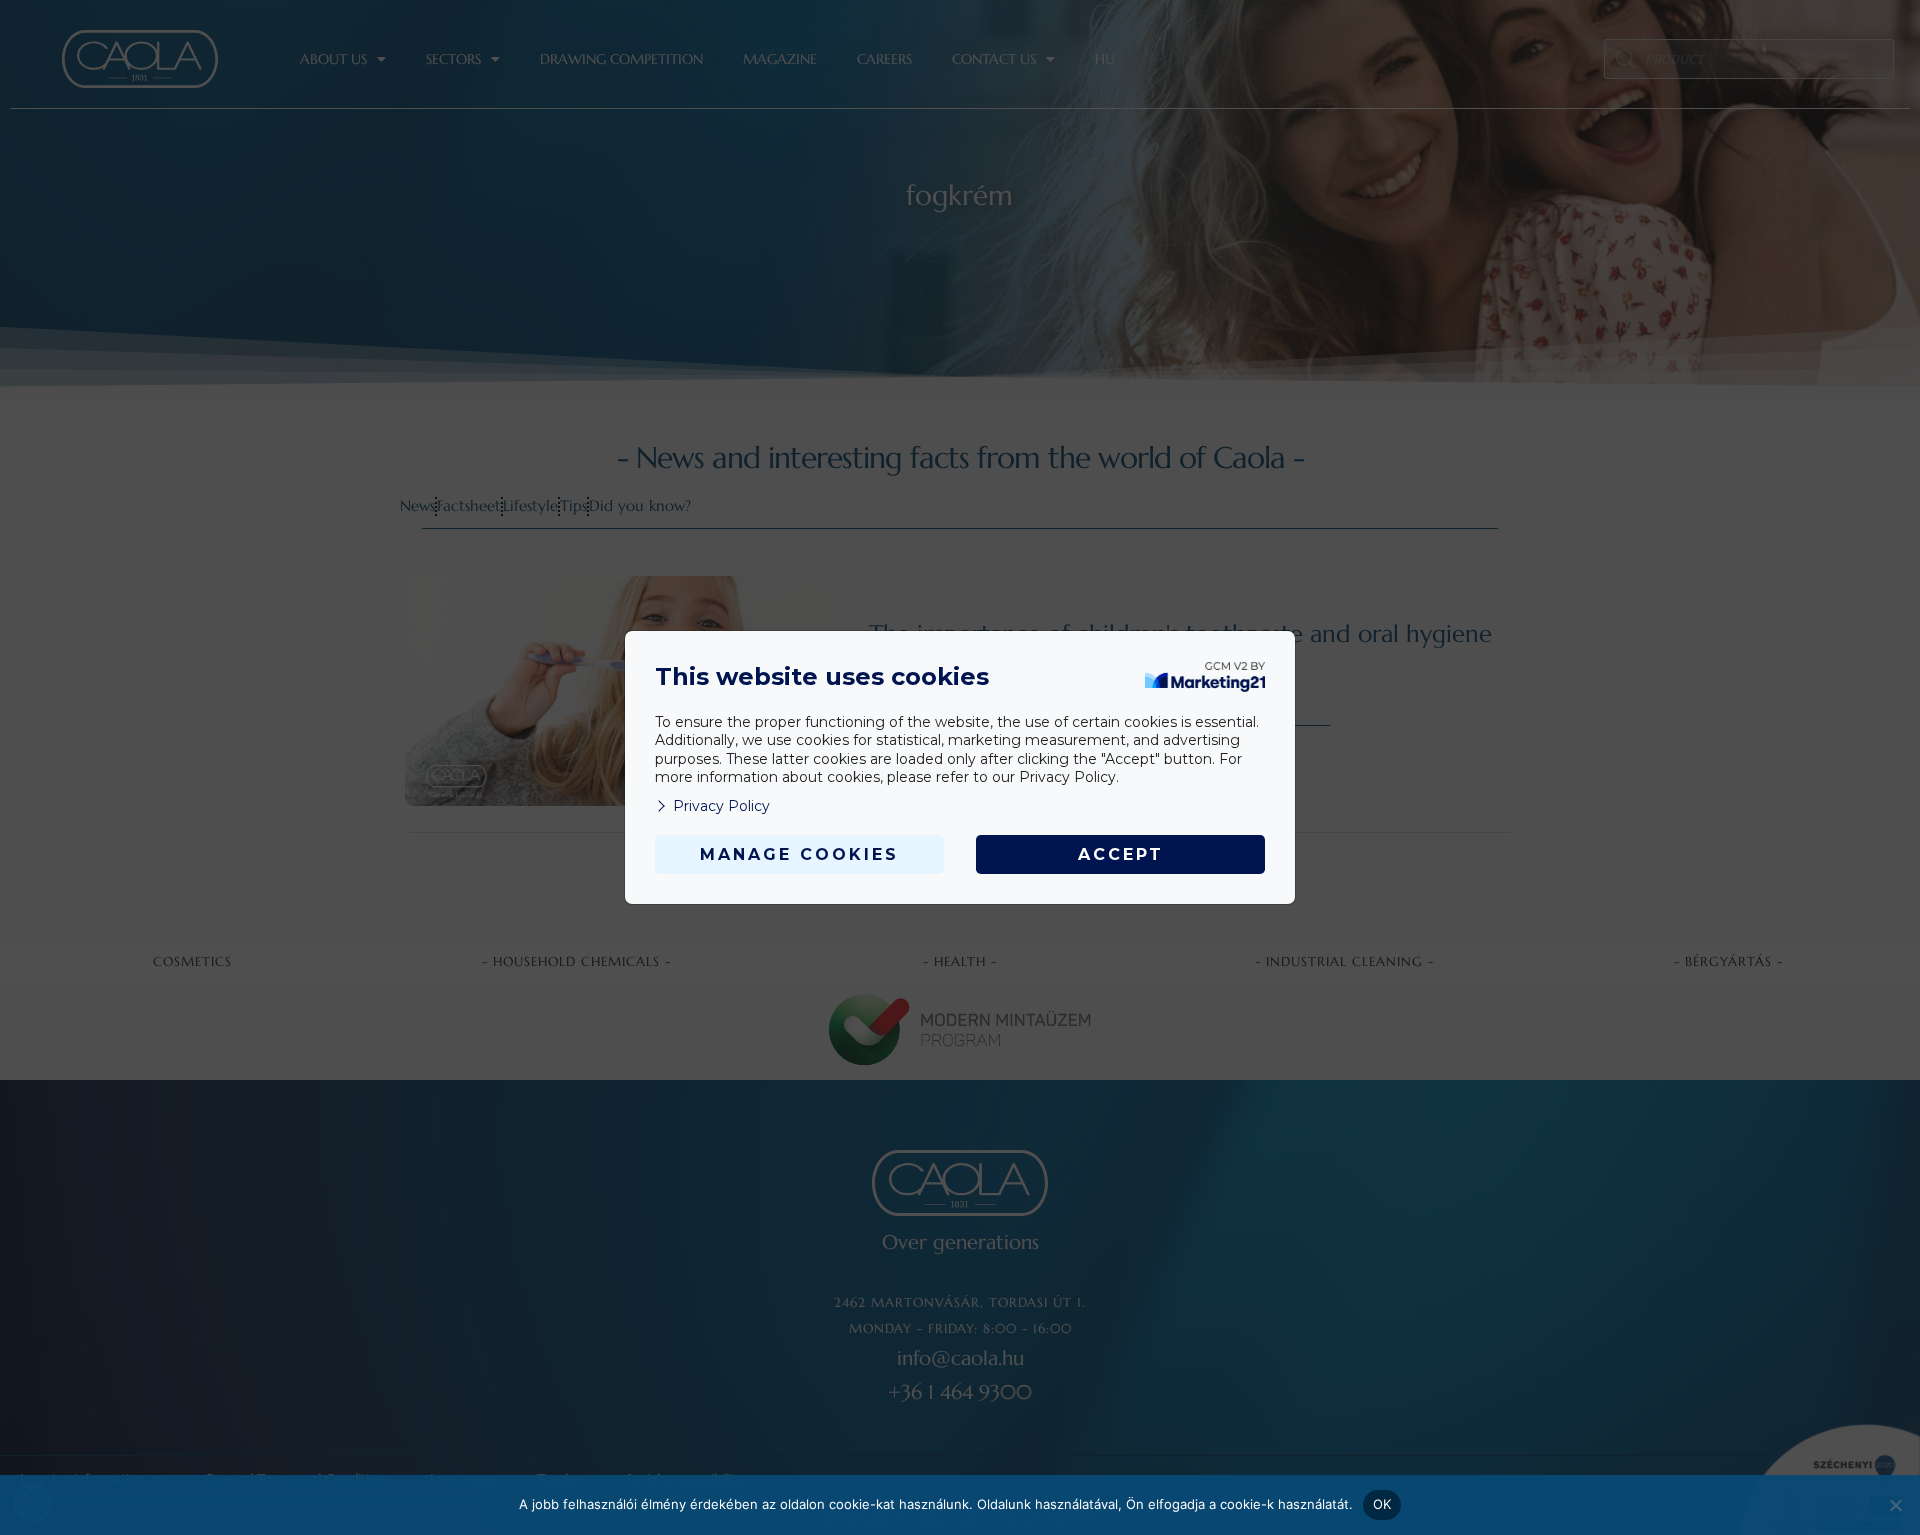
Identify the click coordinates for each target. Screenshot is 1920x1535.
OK (1382, 1504)
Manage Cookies (799, 854)
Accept (1121, 854)
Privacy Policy (721, 806)
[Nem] (1895, 1505)
